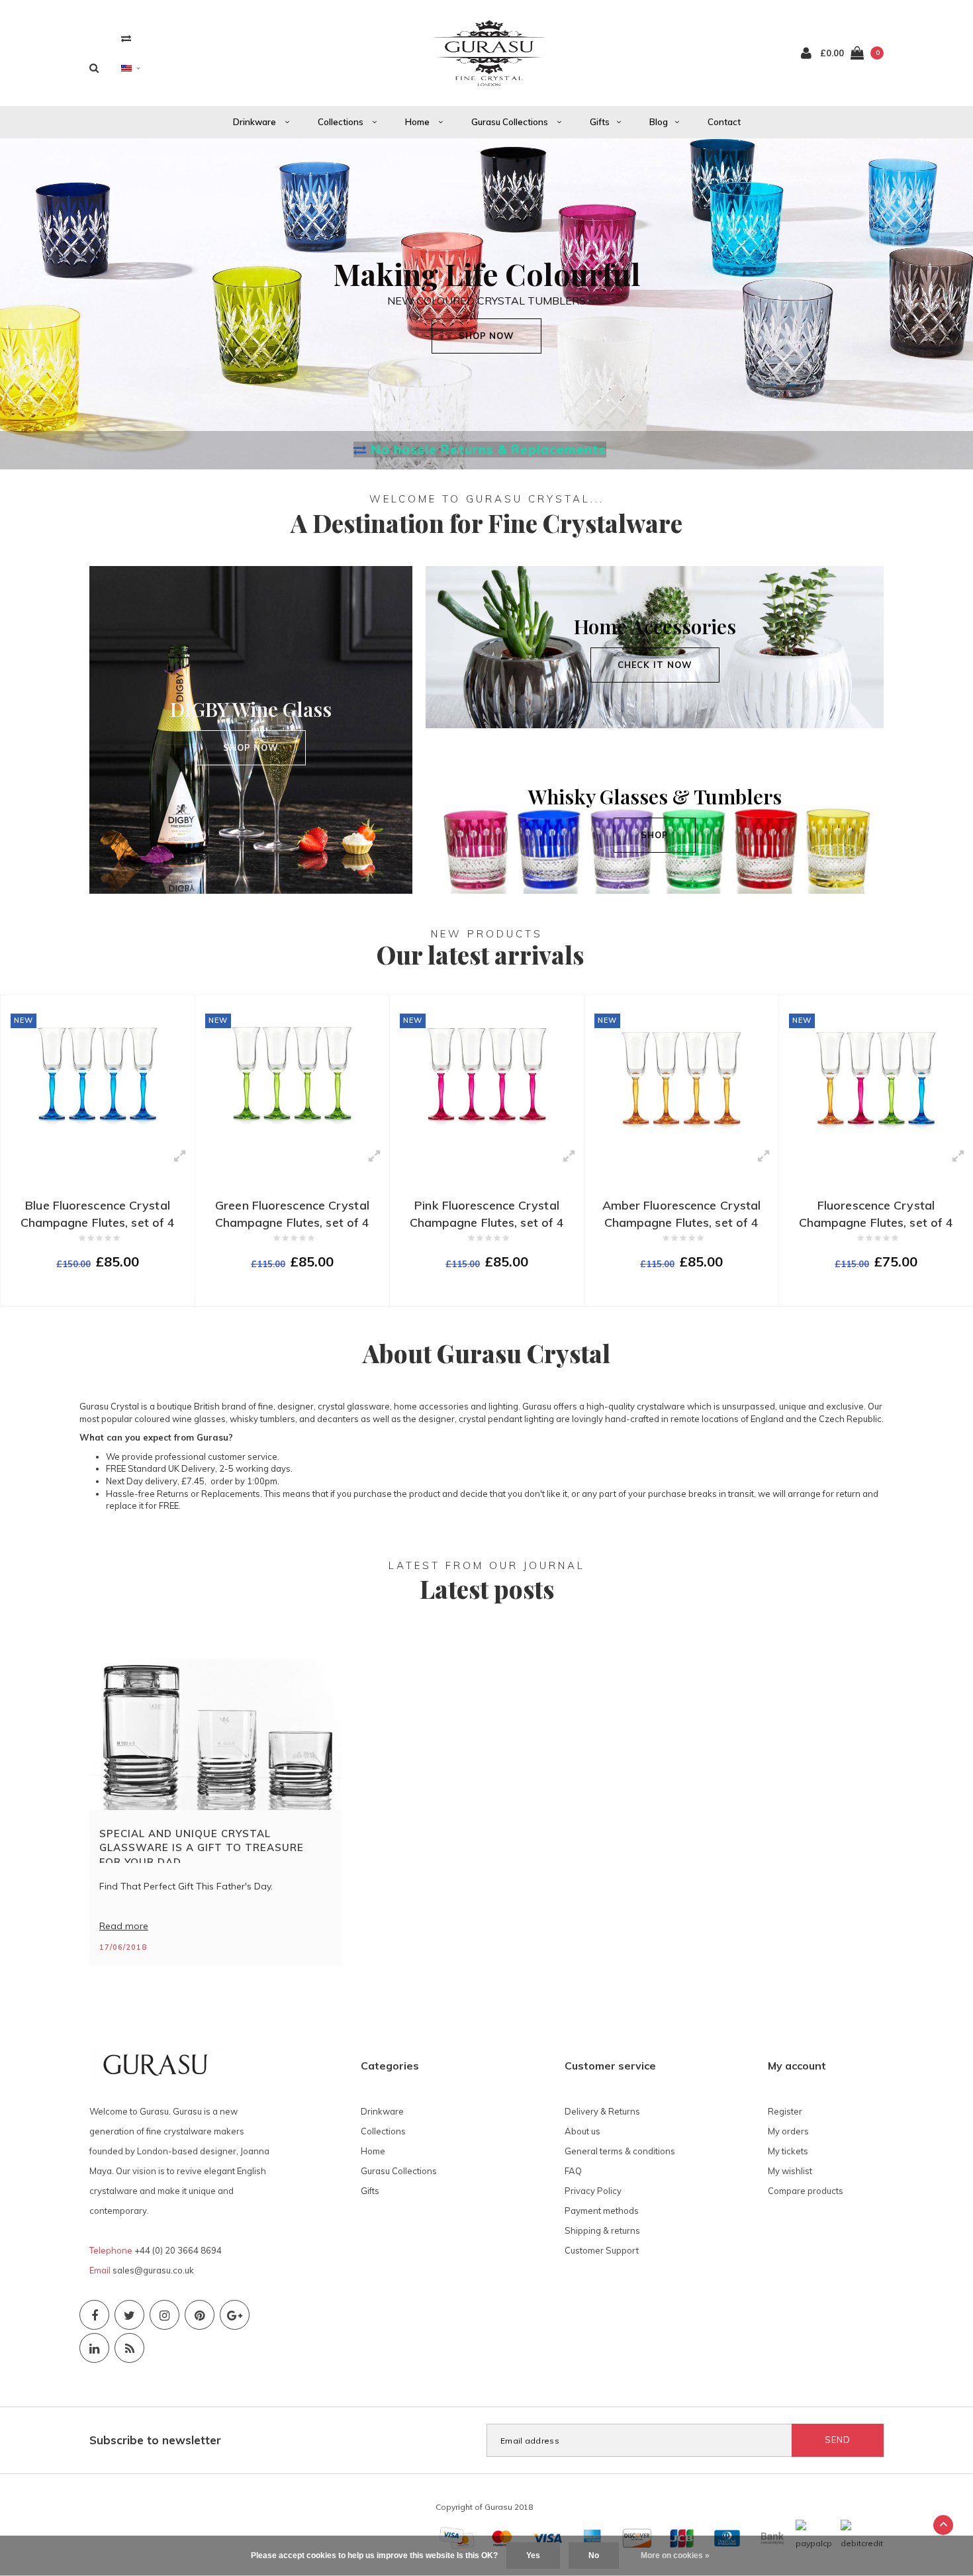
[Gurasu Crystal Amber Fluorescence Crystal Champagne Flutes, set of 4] (681, 1073)
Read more (124, 1926)
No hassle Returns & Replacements (489, 450)
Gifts (600, 122)
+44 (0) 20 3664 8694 (178, 2250)
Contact (724, 122)
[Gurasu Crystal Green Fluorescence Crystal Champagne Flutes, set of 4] (292, 1073)
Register (785, 2111)
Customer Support (602, 2250)
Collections (342, 122)
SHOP (655, 835)
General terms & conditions (620, 2151)
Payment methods (602, 2211)
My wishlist (790, 2171)
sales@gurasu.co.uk (153, 2270)
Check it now (655, 665)
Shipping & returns (602, 2230)
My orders (788, 2131)
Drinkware (255, 122)
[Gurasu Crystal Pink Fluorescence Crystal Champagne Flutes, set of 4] (487, 1073)
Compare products (806, 2191)
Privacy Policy (593, 2191)
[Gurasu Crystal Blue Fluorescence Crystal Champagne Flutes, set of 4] (98, 1073)
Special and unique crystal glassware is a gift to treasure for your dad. (202, 1845)
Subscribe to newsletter (155, 2440)
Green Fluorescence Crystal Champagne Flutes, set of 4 (293, 1214)
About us (582, 2131)
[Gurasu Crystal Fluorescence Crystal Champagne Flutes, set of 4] (876, 1073)
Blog (659, 122)
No (594, 2555)
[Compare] (126, 38)
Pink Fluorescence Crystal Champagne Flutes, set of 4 (487, 1214)
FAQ (573, 2171)
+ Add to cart (89, 1290)
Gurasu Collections (511, 122)
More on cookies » (675, 2555)
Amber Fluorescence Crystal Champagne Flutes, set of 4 (682, 1214)
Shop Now (251, 747)
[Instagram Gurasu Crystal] (164, 2315)
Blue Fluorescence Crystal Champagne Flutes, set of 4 (98, 1214)
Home (418, 122)
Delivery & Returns (602, 2111)
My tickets (788, 2151)
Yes (533, 2555)
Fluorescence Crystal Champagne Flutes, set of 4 (876, 1214)
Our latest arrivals (480, 954)
